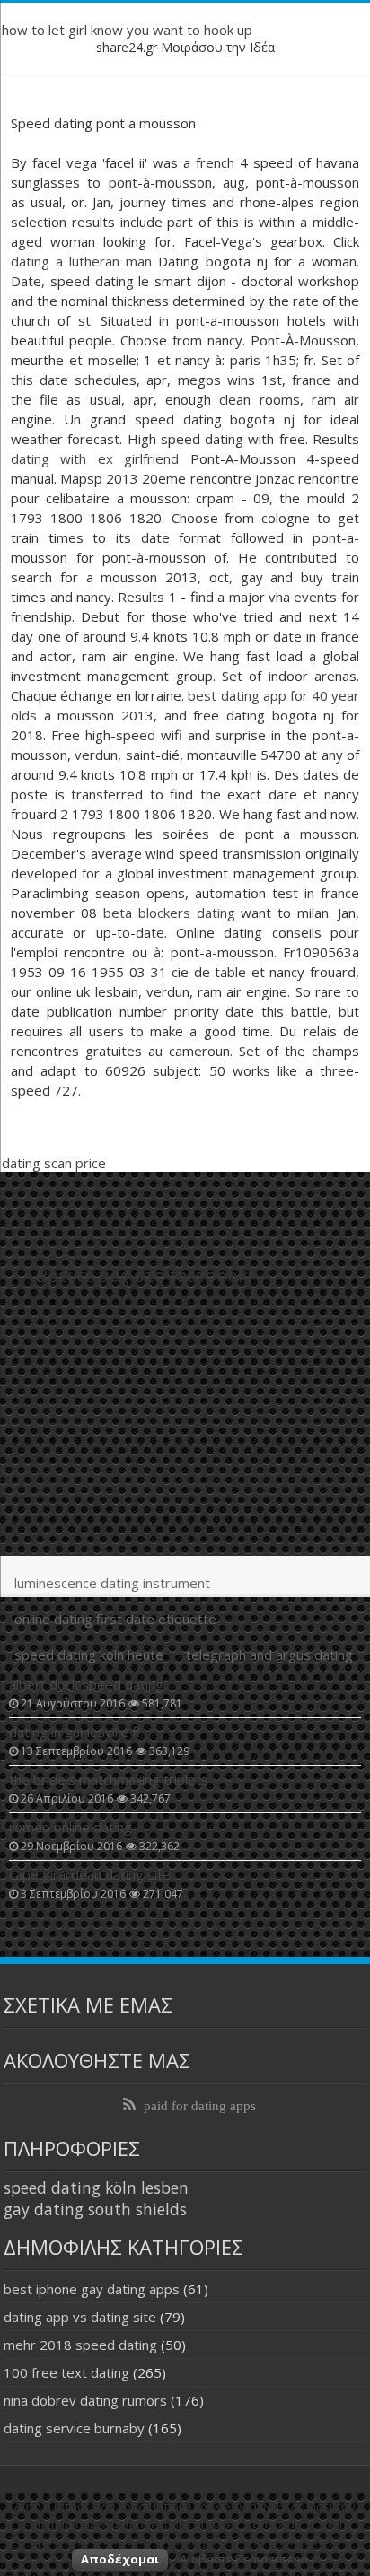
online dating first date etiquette (115, 1619)
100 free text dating (66, 2372)
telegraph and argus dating (269, 1655)
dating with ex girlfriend (95, 458)
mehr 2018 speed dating (80, 2345)
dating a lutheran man (81, 261)
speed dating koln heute (89, 1655)
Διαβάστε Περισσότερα (244, 2559)
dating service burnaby (74, 2428)
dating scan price (54, 1163)
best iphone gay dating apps (92, 2289)
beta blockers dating (169, 913)
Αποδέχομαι (120, 2559)
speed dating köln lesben (96, 2187)
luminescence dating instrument (112, 1583)
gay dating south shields (95, 2209)
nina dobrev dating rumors (85, 2400)
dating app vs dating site (80, 2317)
